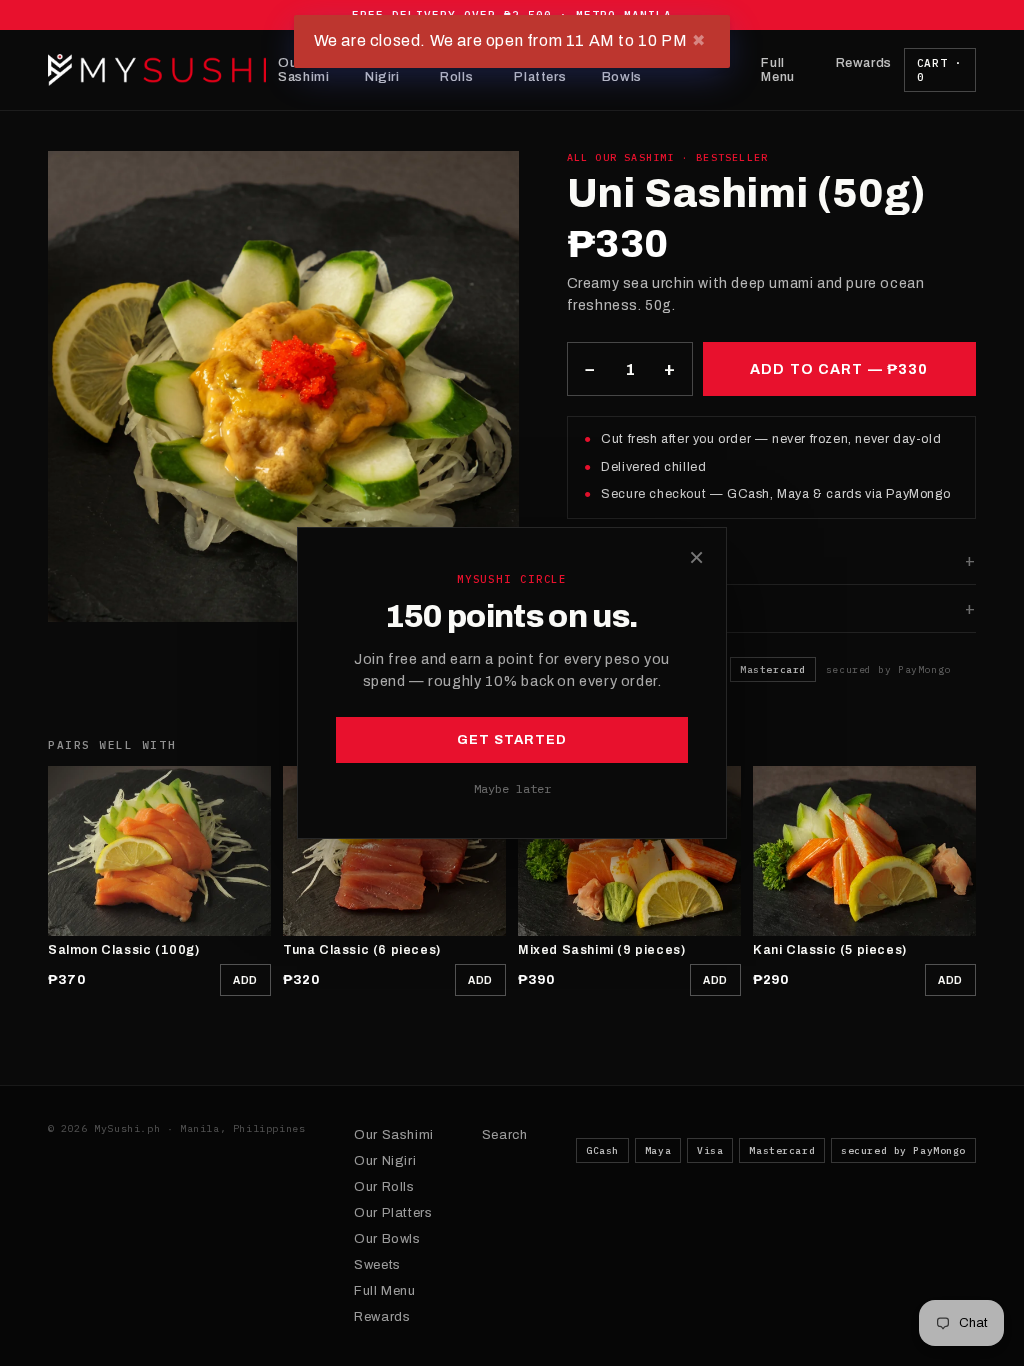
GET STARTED (512, 740)
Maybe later (512, 788)
